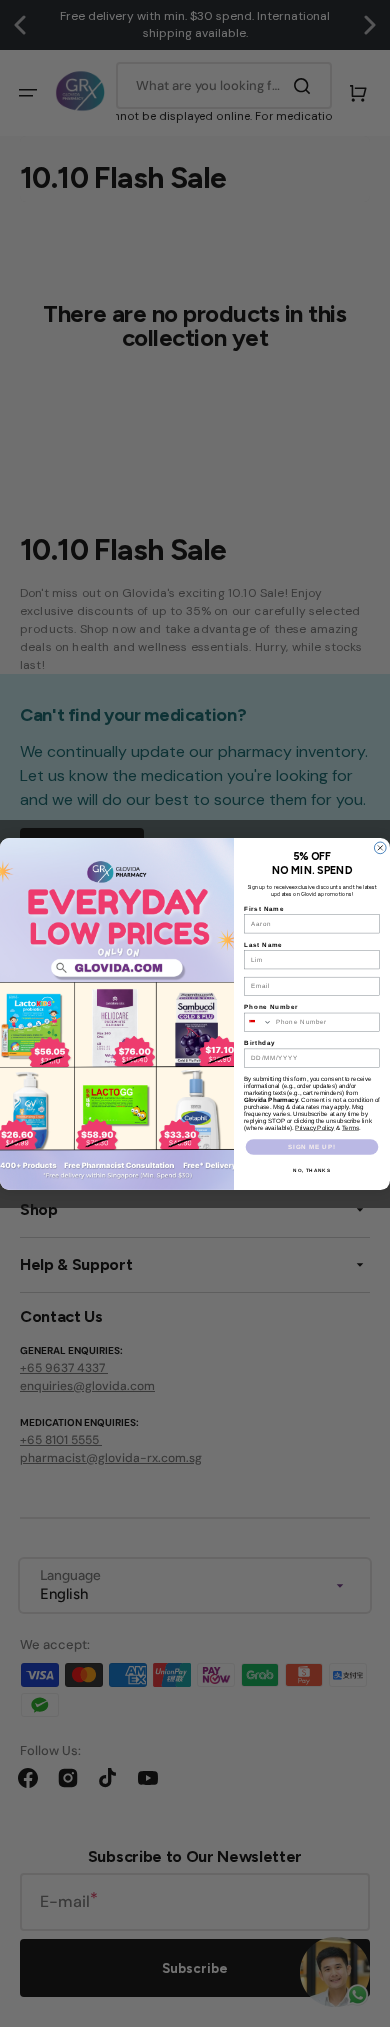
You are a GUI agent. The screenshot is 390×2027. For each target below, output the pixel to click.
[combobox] (258, 1022)
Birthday (260, 1042)
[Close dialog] (380, 848)
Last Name (263, 944)
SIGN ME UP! (311, 1146)
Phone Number (271, 1006)
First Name (264, 908)
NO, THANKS (311, 1169)
